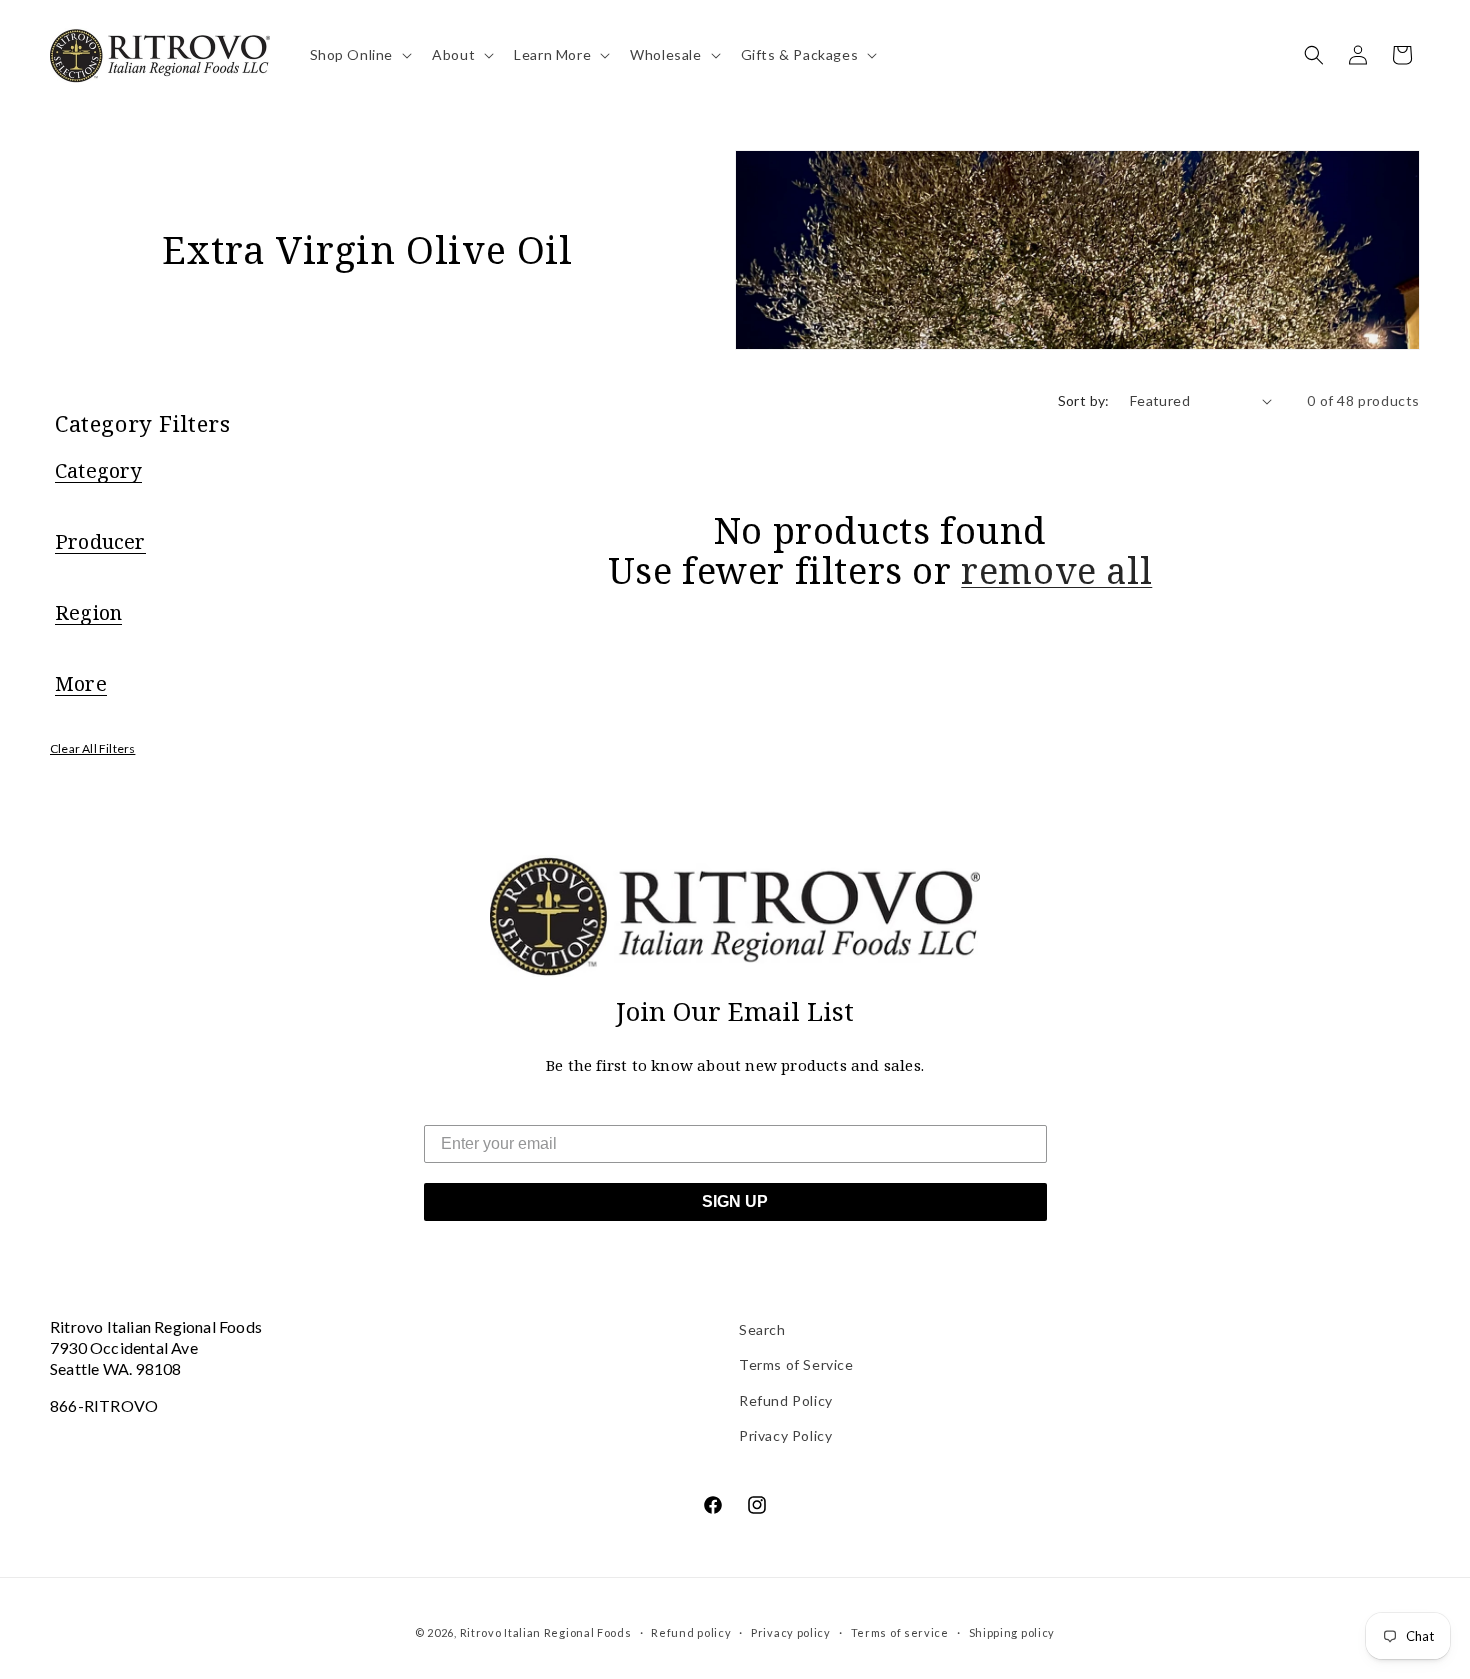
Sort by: (1084, 400)
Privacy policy (791, 1632)
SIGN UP (735, 1201)
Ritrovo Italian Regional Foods (546, 1632)
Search (762, 1329)
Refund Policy (786, 1400)
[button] (359, 55)
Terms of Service (796, 1364)
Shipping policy (1012, 1632)
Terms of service (900, 1632)
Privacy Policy (785, 1435)
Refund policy (691, 1632)
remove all (1056, 571)
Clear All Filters (92, 748)
